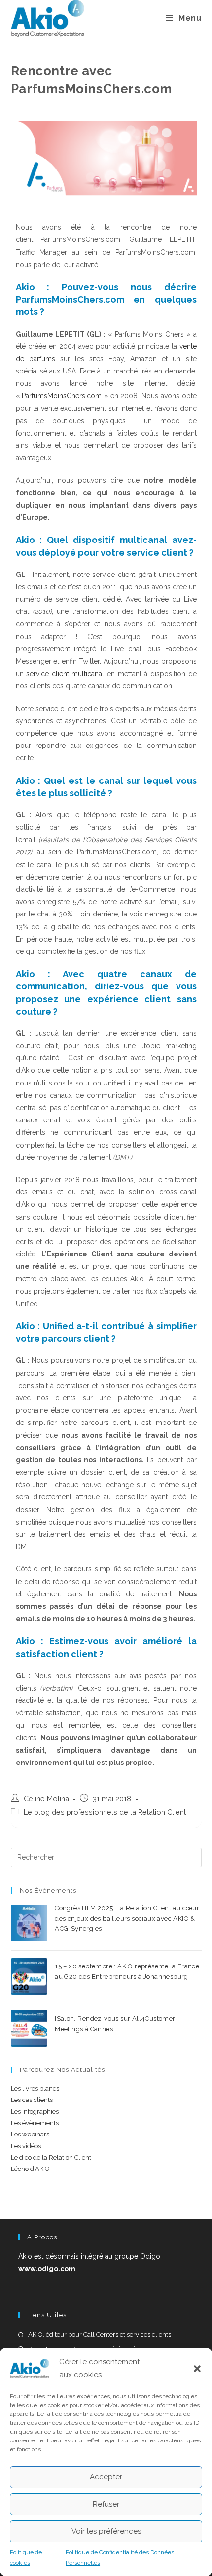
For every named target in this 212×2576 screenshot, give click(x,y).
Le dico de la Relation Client (51, 2157)
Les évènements (35, 2123)
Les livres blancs (35, 2088)
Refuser (106, 2504)
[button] (197, 2369)
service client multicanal (64, 674)
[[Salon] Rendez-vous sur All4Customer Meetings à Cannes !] (29, 2028)
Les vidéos (26, 2146)
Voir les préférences (106, 2531)
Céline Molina (46, 1799)
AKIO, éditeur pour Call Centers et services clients (100, 2334)
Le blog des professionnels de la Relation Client (105, 1812)
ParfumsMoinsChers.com (63, 396)
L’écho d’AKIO (30, 2169)
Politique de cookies (26, 2558)
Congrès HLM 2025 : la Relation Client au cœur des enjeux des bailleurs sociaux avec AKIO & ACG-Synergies (127, 1918)
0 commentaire (131, 1940)
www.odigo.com (47, 2269)
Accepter (106, 2477)
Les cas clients (32, 2100)
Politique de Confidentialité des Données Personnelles (120, 2558)
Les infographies (35, 2112)
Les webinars (30, 2134)
